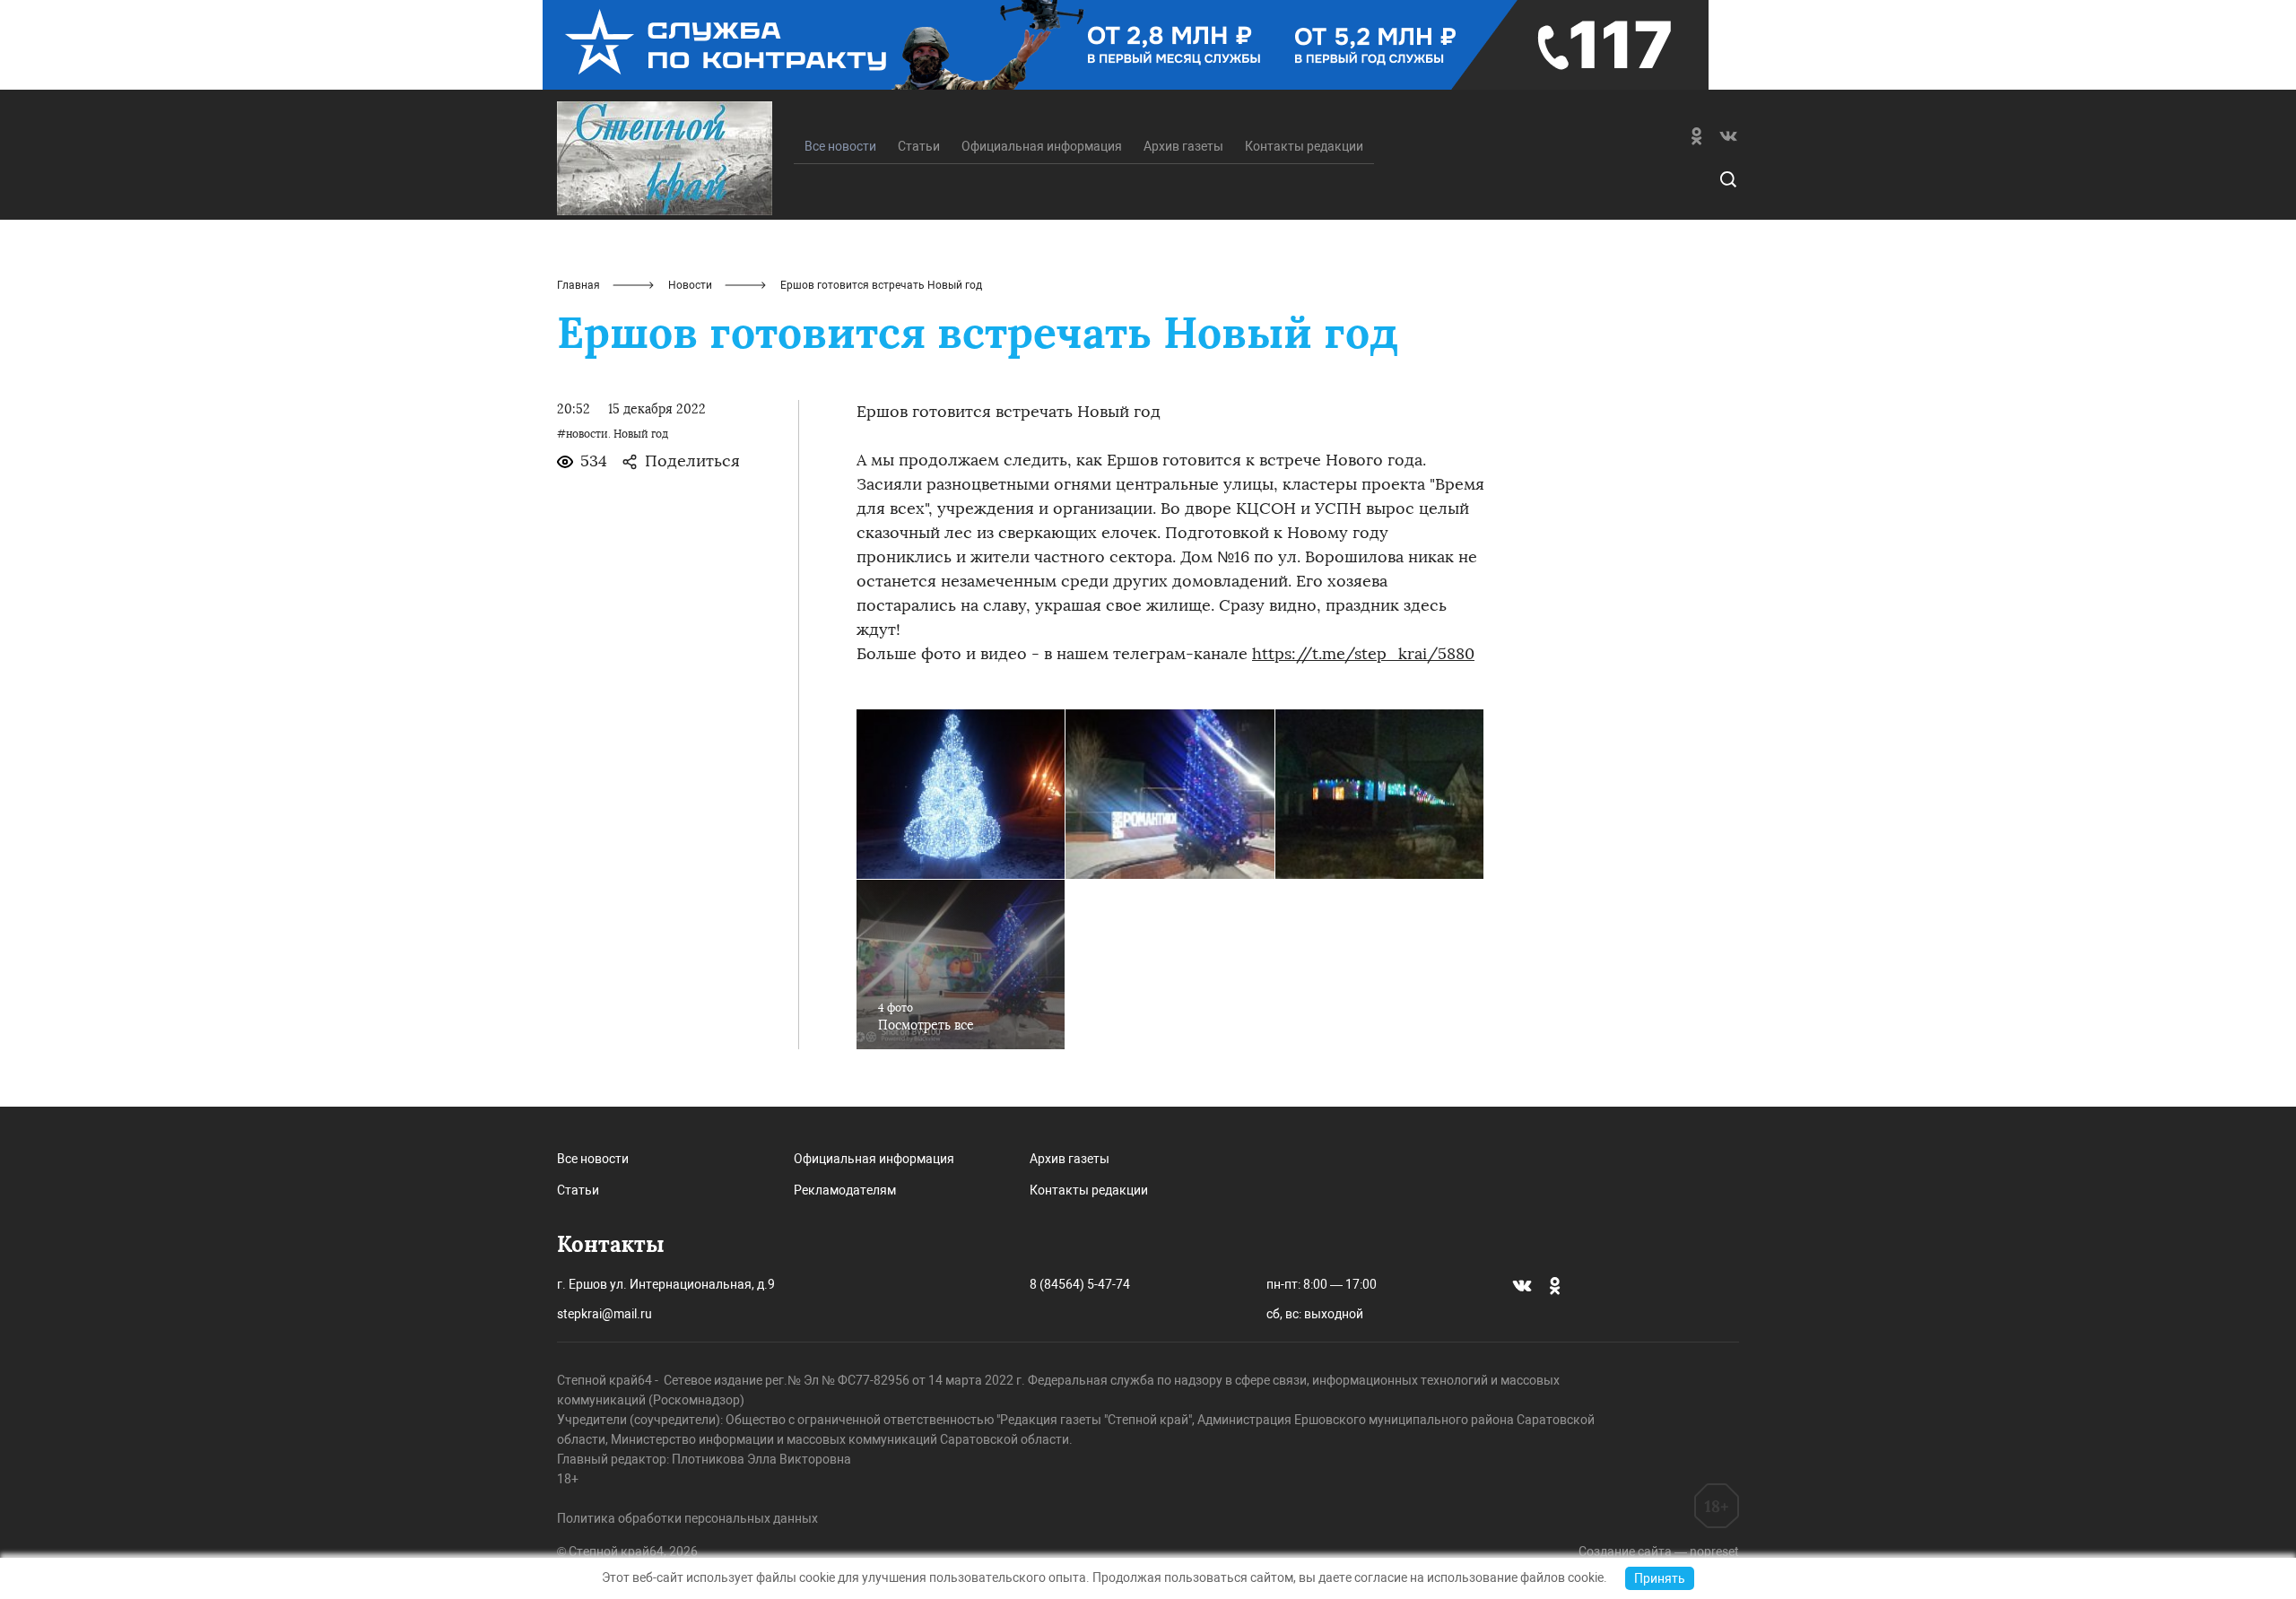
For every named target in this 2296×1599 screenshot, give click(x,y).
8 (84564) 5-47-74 (1080, 1284)
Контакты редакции (1304, 146)
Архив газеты (1183, 146)
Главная (578, 285)
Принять (1660, 1578)
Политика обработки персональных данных (687, 1518)
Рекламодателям (845, 1190)
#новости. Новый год (613, 434)
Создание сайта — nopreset (1659, 1551)
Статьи (919, 146)
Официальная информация (1042, 146)
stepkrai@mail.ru (604, 1314)
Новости (690, 285)
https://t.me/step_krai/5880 (1363, 654)
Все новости (593, 1159)
